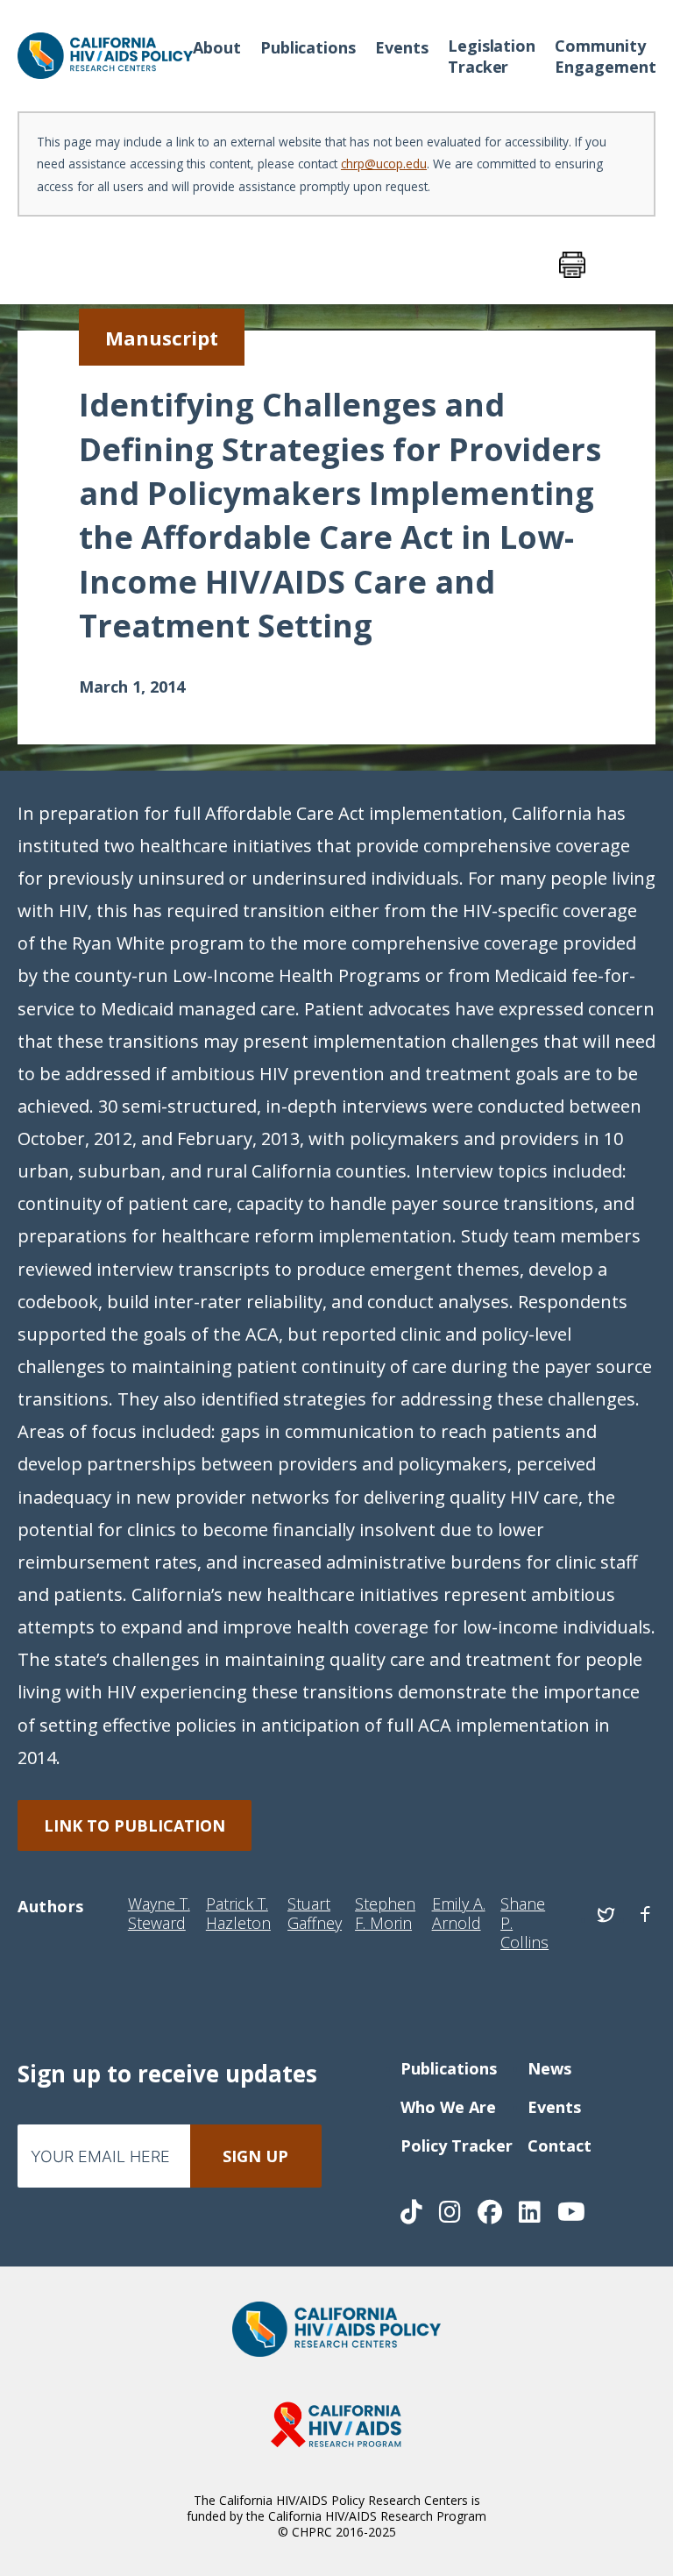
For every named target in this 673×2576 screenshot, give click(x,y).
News (549, 2068)
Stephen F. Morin (385, 1914)
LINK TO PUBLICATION (135, 1825)
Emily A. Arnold (459, 1914)
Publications (308, 47)
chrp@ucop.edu (384, 164)
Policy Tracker (457, 2145)
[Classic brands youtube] (571, 2216)
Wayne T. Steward (159, 1914)
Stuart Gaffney (315, 1914)
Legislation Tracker (492, 56)
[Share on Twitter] (606, 1915)
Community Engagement (605, 56)
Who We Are (448, 2107)
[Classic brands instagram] (452, 2216)
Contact (560, 2145)
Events (402, 47)
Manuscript (162, 338)
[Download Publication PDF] (555, 265)
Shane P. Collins (524, 1924)
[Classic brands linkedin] (531, 2216)
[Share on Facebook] (645, 1915)
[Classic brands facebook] (492, 2216)
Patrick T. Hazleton (238, 1914)
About (217, 47)
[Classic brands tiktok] (413, 2216)
